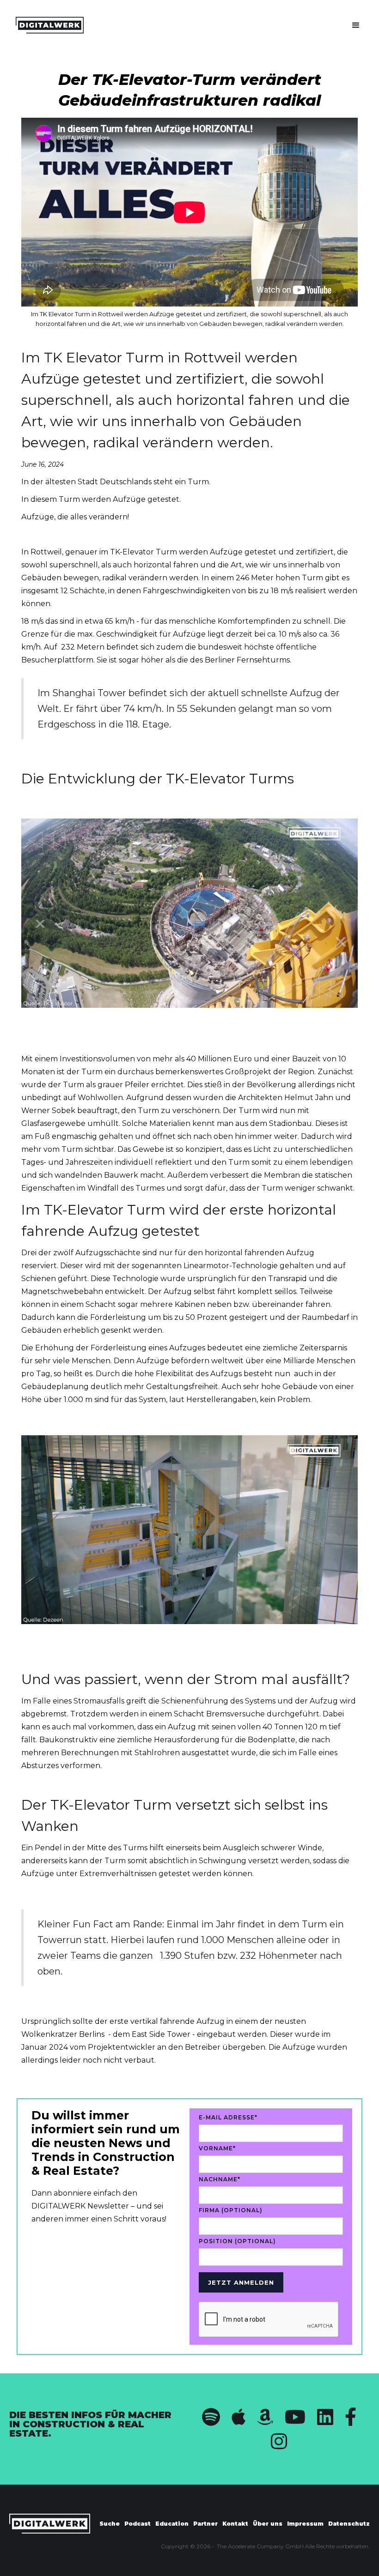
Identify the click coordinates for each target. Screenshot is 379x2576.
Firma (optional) (231, 2210)
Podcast (138, 2524)
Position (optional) (237, 2241)
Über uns (268, 2524)
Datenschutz (349, 2524)
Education (172, 2524)
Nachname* (220, 2179)
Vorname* (217, 2148)
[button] (356, 25)
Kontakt (235, 2524)
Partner (205, 2524)
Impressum (305, 2524)
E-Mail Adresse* (228, 2117)
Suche (110, 2524)
